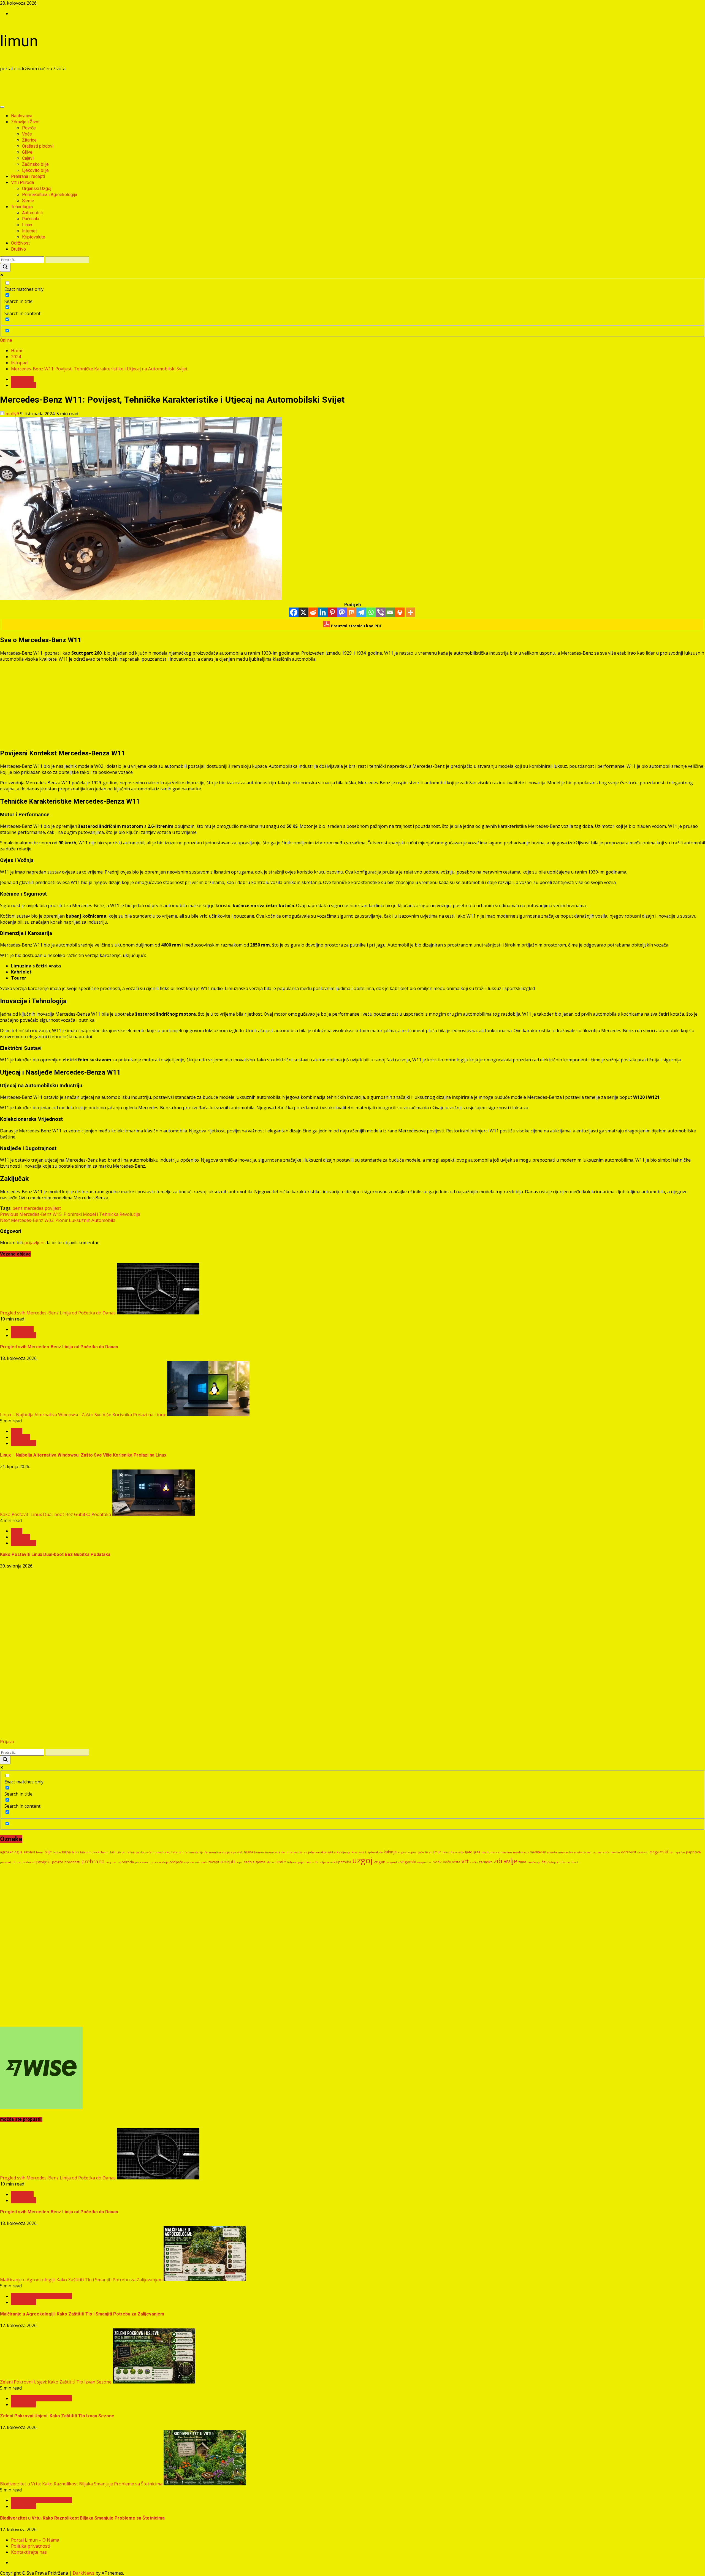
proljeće (176, 1862)
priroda (128, 1862)
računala (201, 1862)
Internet (29, 231)
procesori (142, 1862)
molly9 (12, 414)
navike (615, 1852)
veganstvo (425, 1862)
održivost (629, 1852)
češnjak (553, 1862)
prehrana (93, 1861)
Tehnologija (22, 207)
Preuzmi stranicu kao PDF (356, 626)
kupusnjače (416, 1852)
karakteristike (326, 1852)
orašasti (643, 1852)
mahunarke (490, 1852)
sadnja (249, 1862)
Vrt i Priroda (22, 182)
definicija (132, 1852)
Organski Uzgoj (37, 189)
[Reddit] (313, 612)
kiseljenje (344, 1852)
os (671, 1852)
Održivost (20, 243)
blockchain (99, 1852)
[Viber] (380, 612)
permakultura (10, 1862)
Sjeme (28, 201)
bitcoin (85, 1852)
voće (447, 1862)
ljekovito (457, 1852)
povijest (53, 1208)
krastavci (358, 1852)
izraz (303, 1852)
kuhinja (390, 1852)
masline (506, 1852)
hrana (249, 1852)
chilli (112, 1852)
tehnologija (295, 1862)
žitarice (565, 1862)
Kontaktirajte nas (29, 2552)
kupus (402, 1852)
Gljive (27, 152)
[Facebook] (294, 612)
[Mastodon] (342, 612)
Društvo (18, 249)
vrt (465, 1861)
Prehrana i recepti (28, 176)
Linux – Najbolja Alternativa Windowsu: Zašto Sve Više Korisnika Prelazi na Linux (83, 1415)
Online (6, 340)
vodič (438, 1862)
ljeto (469, 1852)
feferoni (177, 1852)
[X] (303, 612)
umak (331, 1862)
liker (429, 1852)
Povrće (29, 128)
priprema (113, 1862)
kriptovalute (374, 1852)
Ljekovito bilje (35, 170)
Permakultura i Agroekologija (50, 195)
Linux (27, 225)
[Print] (400, 612)
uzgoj (362, 1860)
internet (293, 1852)
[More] (410, 612)
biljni (75, 1852)
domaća (146, 1852)
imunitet (272, 1852)
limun (19, 41)
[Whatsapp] (371, 612)
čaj (544, 1862)
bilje (48, 1852)
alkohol (29, 1852)
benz (17, 1208)
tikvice (309, 1862)
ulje (323, 1862)
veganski (408, 1862)
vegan (379, 1862)
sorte (281, 1862)
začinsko (486, 1862)
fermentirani (214, 1852)
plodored (28, 1862)
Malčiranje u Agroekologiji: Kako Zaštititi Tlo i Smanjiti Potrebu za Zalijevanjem (81, 2280)
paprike (679, 1852)
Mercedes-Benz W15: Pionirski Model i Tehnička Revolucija (70, 1214)
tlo (317, 1862)
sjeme (261, 1862)
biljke (57, 1852)
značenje (534, 1862)
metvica (580, 1852)
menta (552, 1852)
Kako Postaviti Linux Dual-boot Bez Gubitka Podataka (55, 1514)
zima (522, 1862)
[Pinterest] (332, 612)
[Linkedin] (323, 612)
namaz (592, 1852)
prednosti (72, 1862)
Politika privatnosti (31, 2546)
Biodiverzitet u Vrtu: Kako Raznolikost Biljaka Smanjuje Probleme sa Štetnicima (81, 2484)
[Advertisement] (100, 88)
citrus (120, 1852)
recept (214, 1862)
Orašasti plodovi (38, 146)
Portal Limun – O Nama (35, 2540)
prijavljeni (34, 1243)
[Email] (390, 612)
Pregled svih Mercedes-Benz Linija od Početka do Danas (58, 1313)
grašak (238, 1852)
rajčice (189, 1862)
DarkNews (84, 2573)
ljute (477, 1852)
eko (167, 1852)
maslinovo (521, 1852)
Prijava (7, 1742)
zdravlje (505, 1861)
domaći (158, 1852)
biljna (66, 1852)
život (575, 1862)
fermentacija (194, 1852)
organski (659, 1852)
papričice (693, 1852)
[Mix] (352, 612)
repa (239, 1862)
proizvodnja (159, 1862)
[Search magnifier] (5, 267)
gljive (229, 1852)
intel (282, 1852)
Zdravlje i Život (25, 122)
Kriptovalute (34, 237)
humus (259, 1852)
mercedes (34, 1208)
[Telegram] (361, 612)
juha (311, 1852)
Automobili (32, 213)
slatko (271, 1862)
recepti (227, 1862)
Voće (27, 134)
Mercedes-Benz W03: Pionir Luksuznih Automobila (58, 1220)
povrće (58, 1862)
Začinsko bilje (35, 164)
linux (446, 1852)
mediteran (538, 1852)
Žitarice (29, 140)
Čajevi (28, 158)
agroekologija (11, 1852)
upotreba (344, 1862)
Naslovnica (22, 116)
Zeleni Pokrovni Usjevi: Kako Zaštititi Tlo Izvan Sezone (56, 2382)
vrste (456, 1862)
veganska (393, 1862)
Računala (31, 219)
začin (474, 1862)
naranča (604, 1852)
